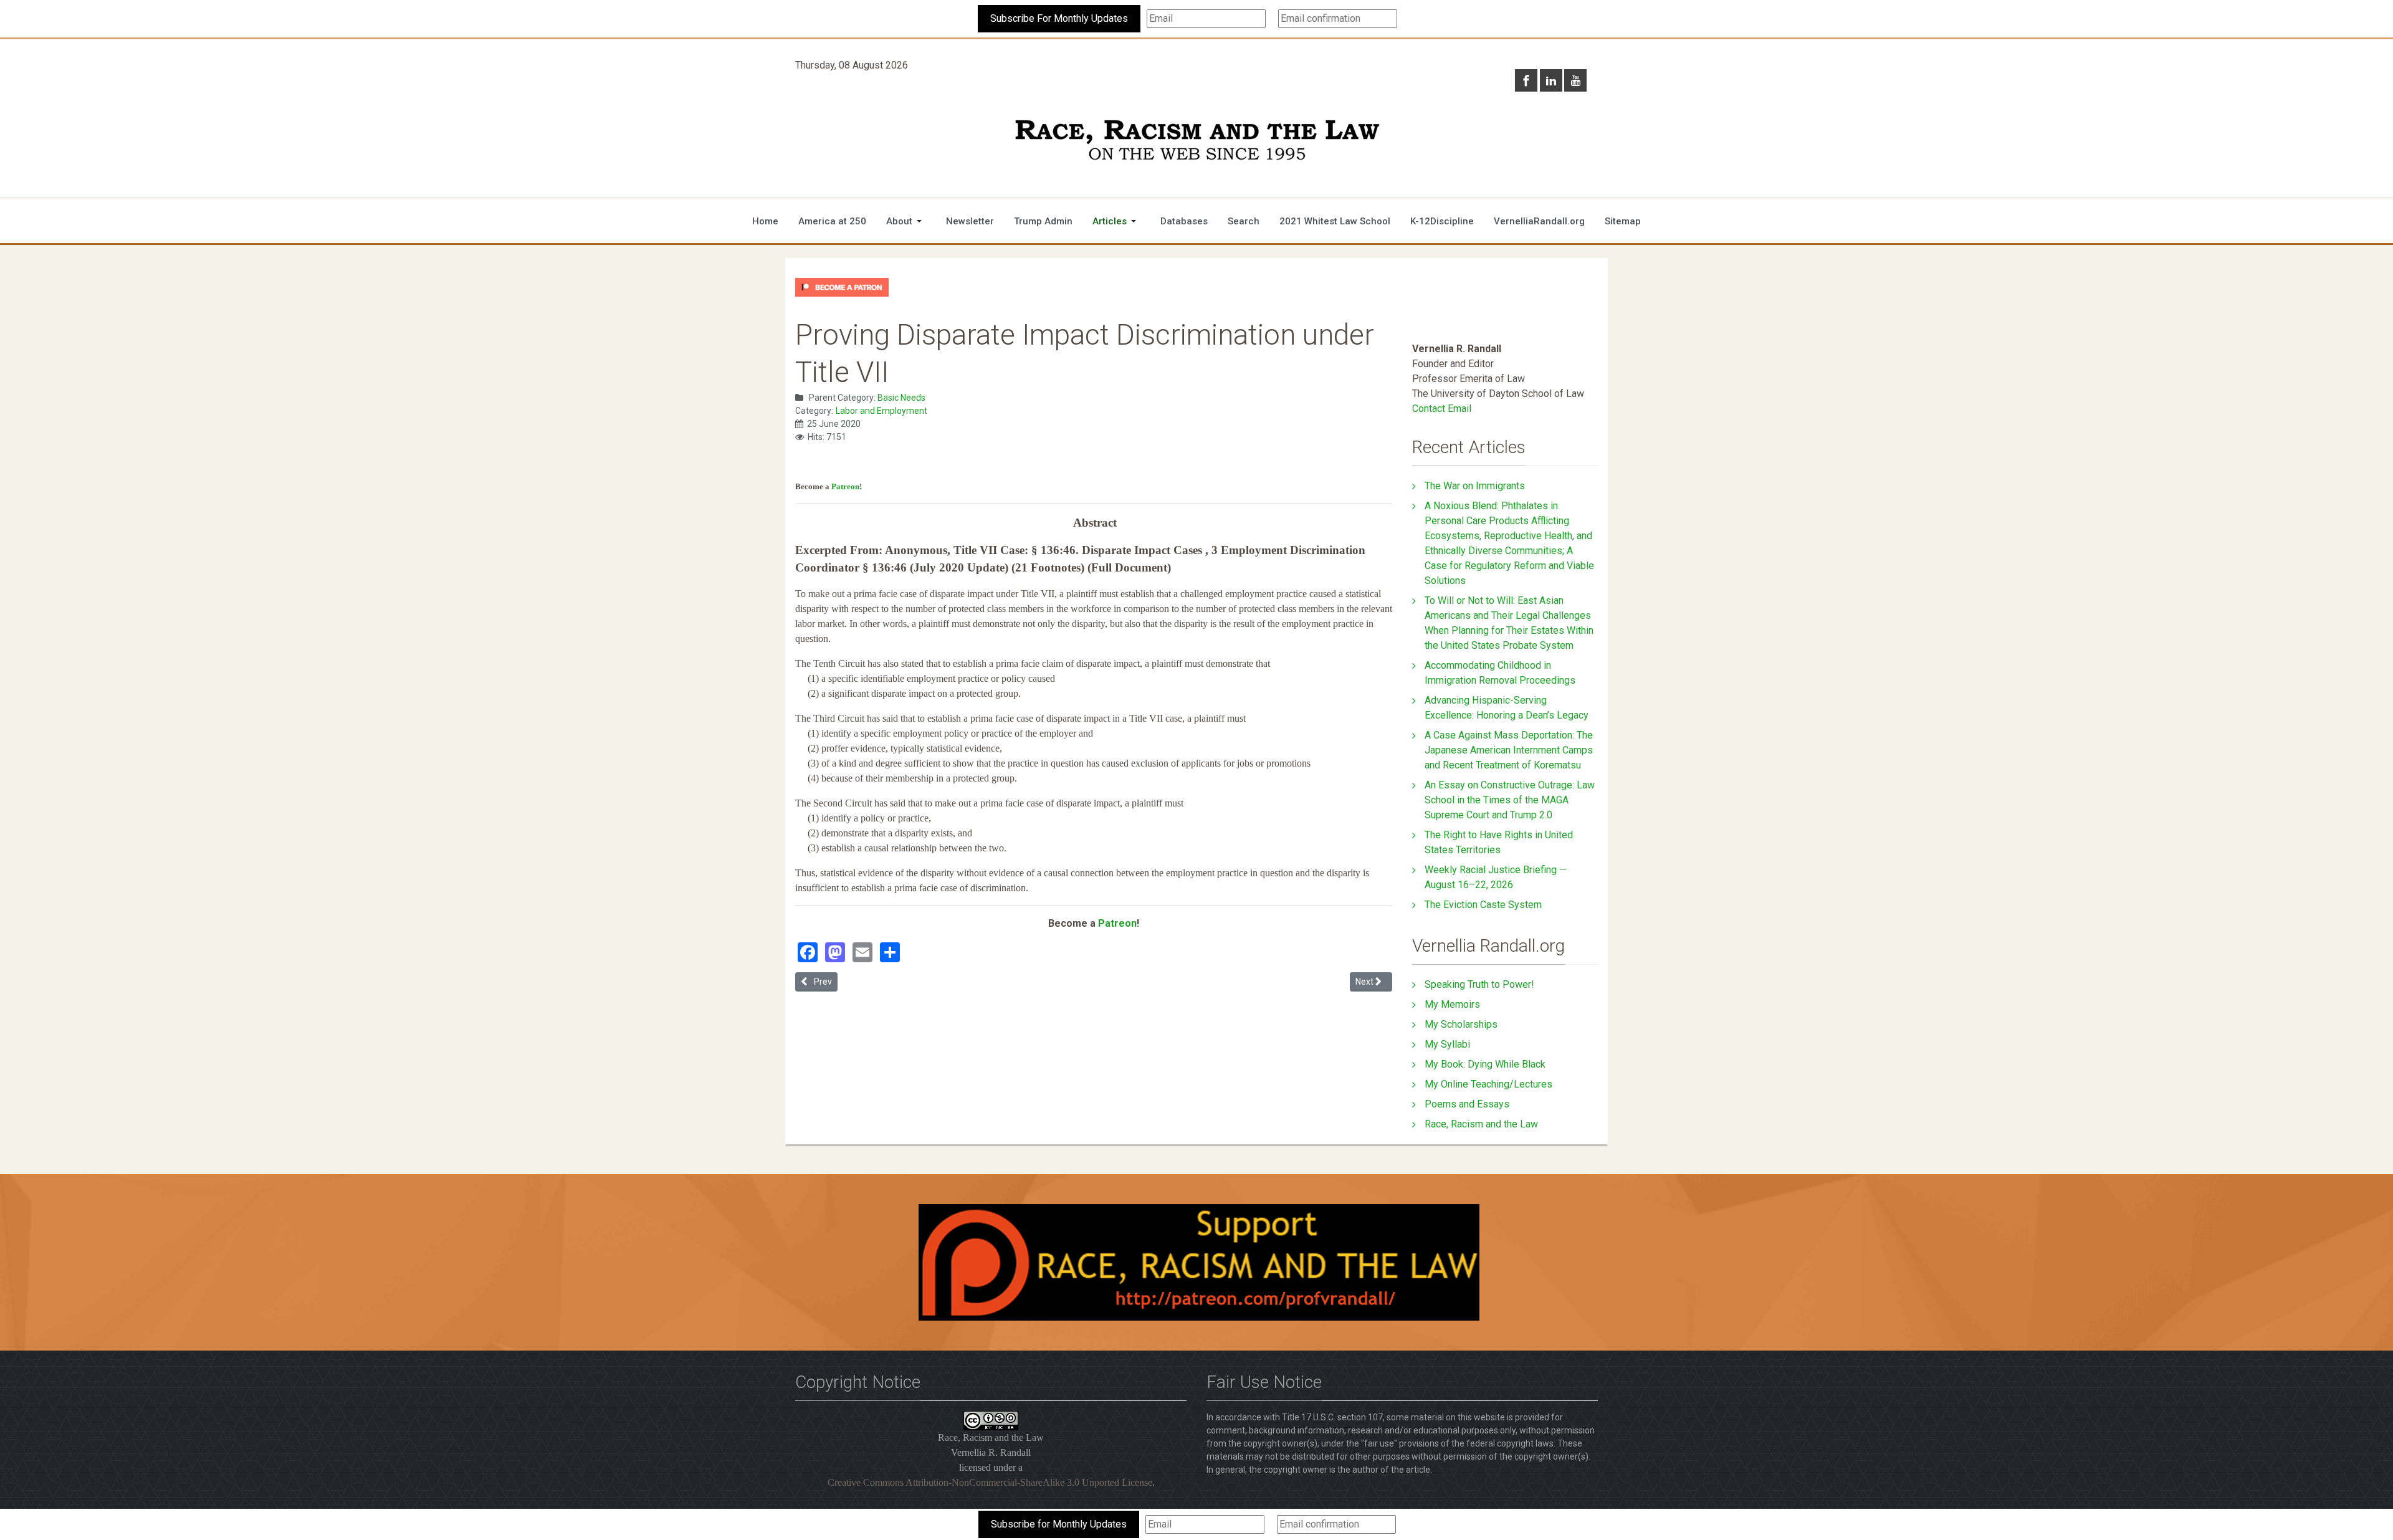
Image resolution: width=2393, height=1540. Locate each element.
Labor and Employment (881, 411)
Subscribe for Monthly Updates (1059, 1524)
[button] (906, 221)
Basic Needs (901, 398)
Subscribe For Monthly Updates (1059, 18)
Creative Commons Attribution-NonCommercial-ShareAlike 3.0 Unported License (990, 1482)
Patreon (845, 486)
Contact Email (1442, 409)
